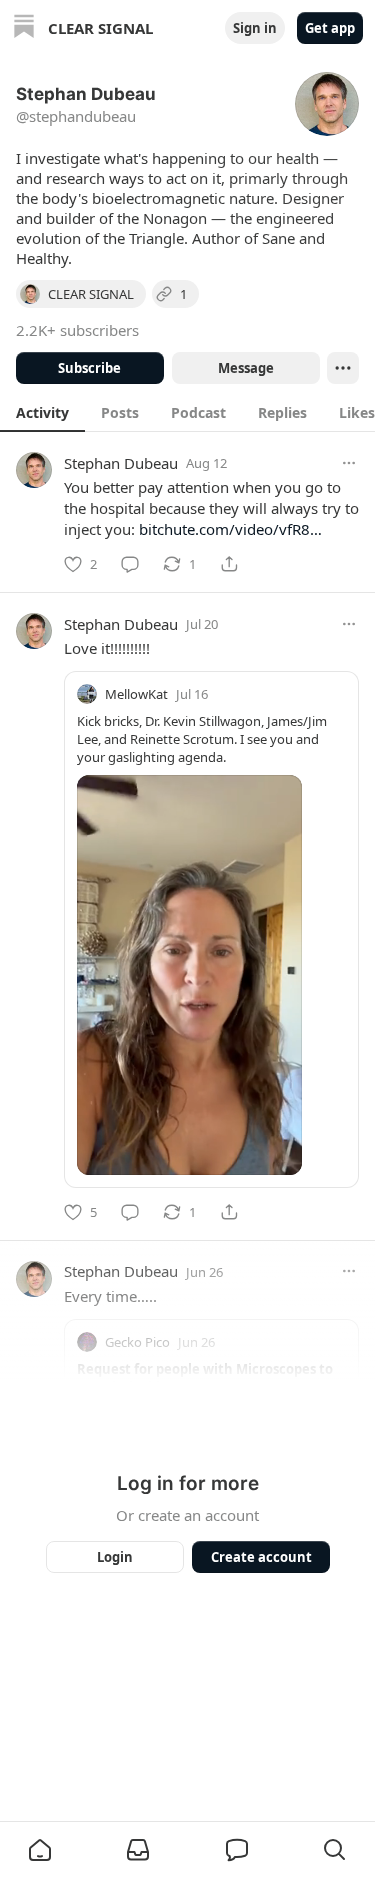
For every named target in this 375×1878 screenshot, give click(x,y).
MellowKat (136, 694)
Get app (330, 28)
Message (245, 368)
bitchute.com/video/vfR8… (230, 529)
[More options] (349, 463)
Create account (260, 1557)
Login (115, 1557)
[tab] (42, 412)
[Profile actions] (343, 368)
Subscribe (89, 368)
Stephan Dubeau (121, 463)
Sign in (255, 28)
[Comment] (130, 564)
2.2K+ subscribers (77, 330)
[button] (40, 1850)
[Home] (24, 28)
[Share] (229, 564)
